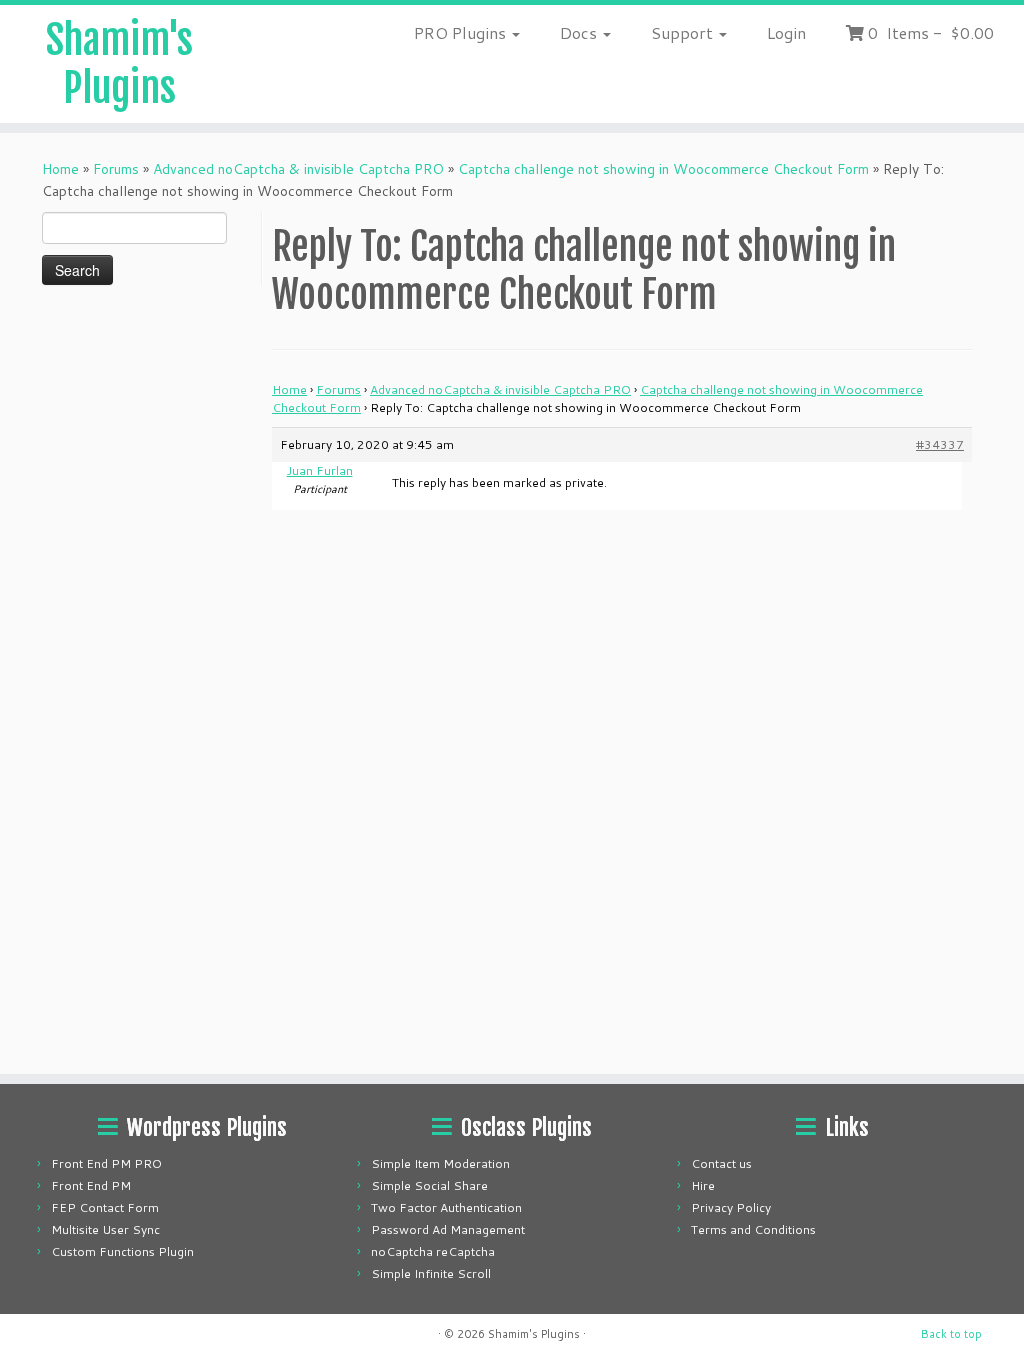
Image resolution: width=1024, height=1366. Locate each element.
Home (60, 169)
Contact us (721, 1163)
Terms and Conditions (753, 1229)
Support (684, 32)
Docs (580, 32)
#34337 (940, 444)
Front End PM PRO (106, 1163)
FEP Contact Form (105, 1207)
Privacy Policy (731, 1207)
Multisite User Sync (105, 1229)
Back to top (951, 1334)
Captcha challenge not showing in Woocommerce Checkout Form (663, 169)
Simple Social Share (429, 1185)
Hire (703, 1185)
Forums (116, 169)
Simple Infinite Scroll (431, 1273)
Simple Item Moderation (440, 1163)
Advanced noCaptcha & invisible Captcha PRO (298, 169)
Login (786, 32)
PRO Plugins (462, 32)
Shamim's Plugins (119, 64)
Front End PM (91, 1185)
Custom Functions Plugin (122, 1251)
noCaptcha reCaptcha (433, 1251)
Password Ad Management (448, 1229)
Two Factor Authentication (446, 1207)
